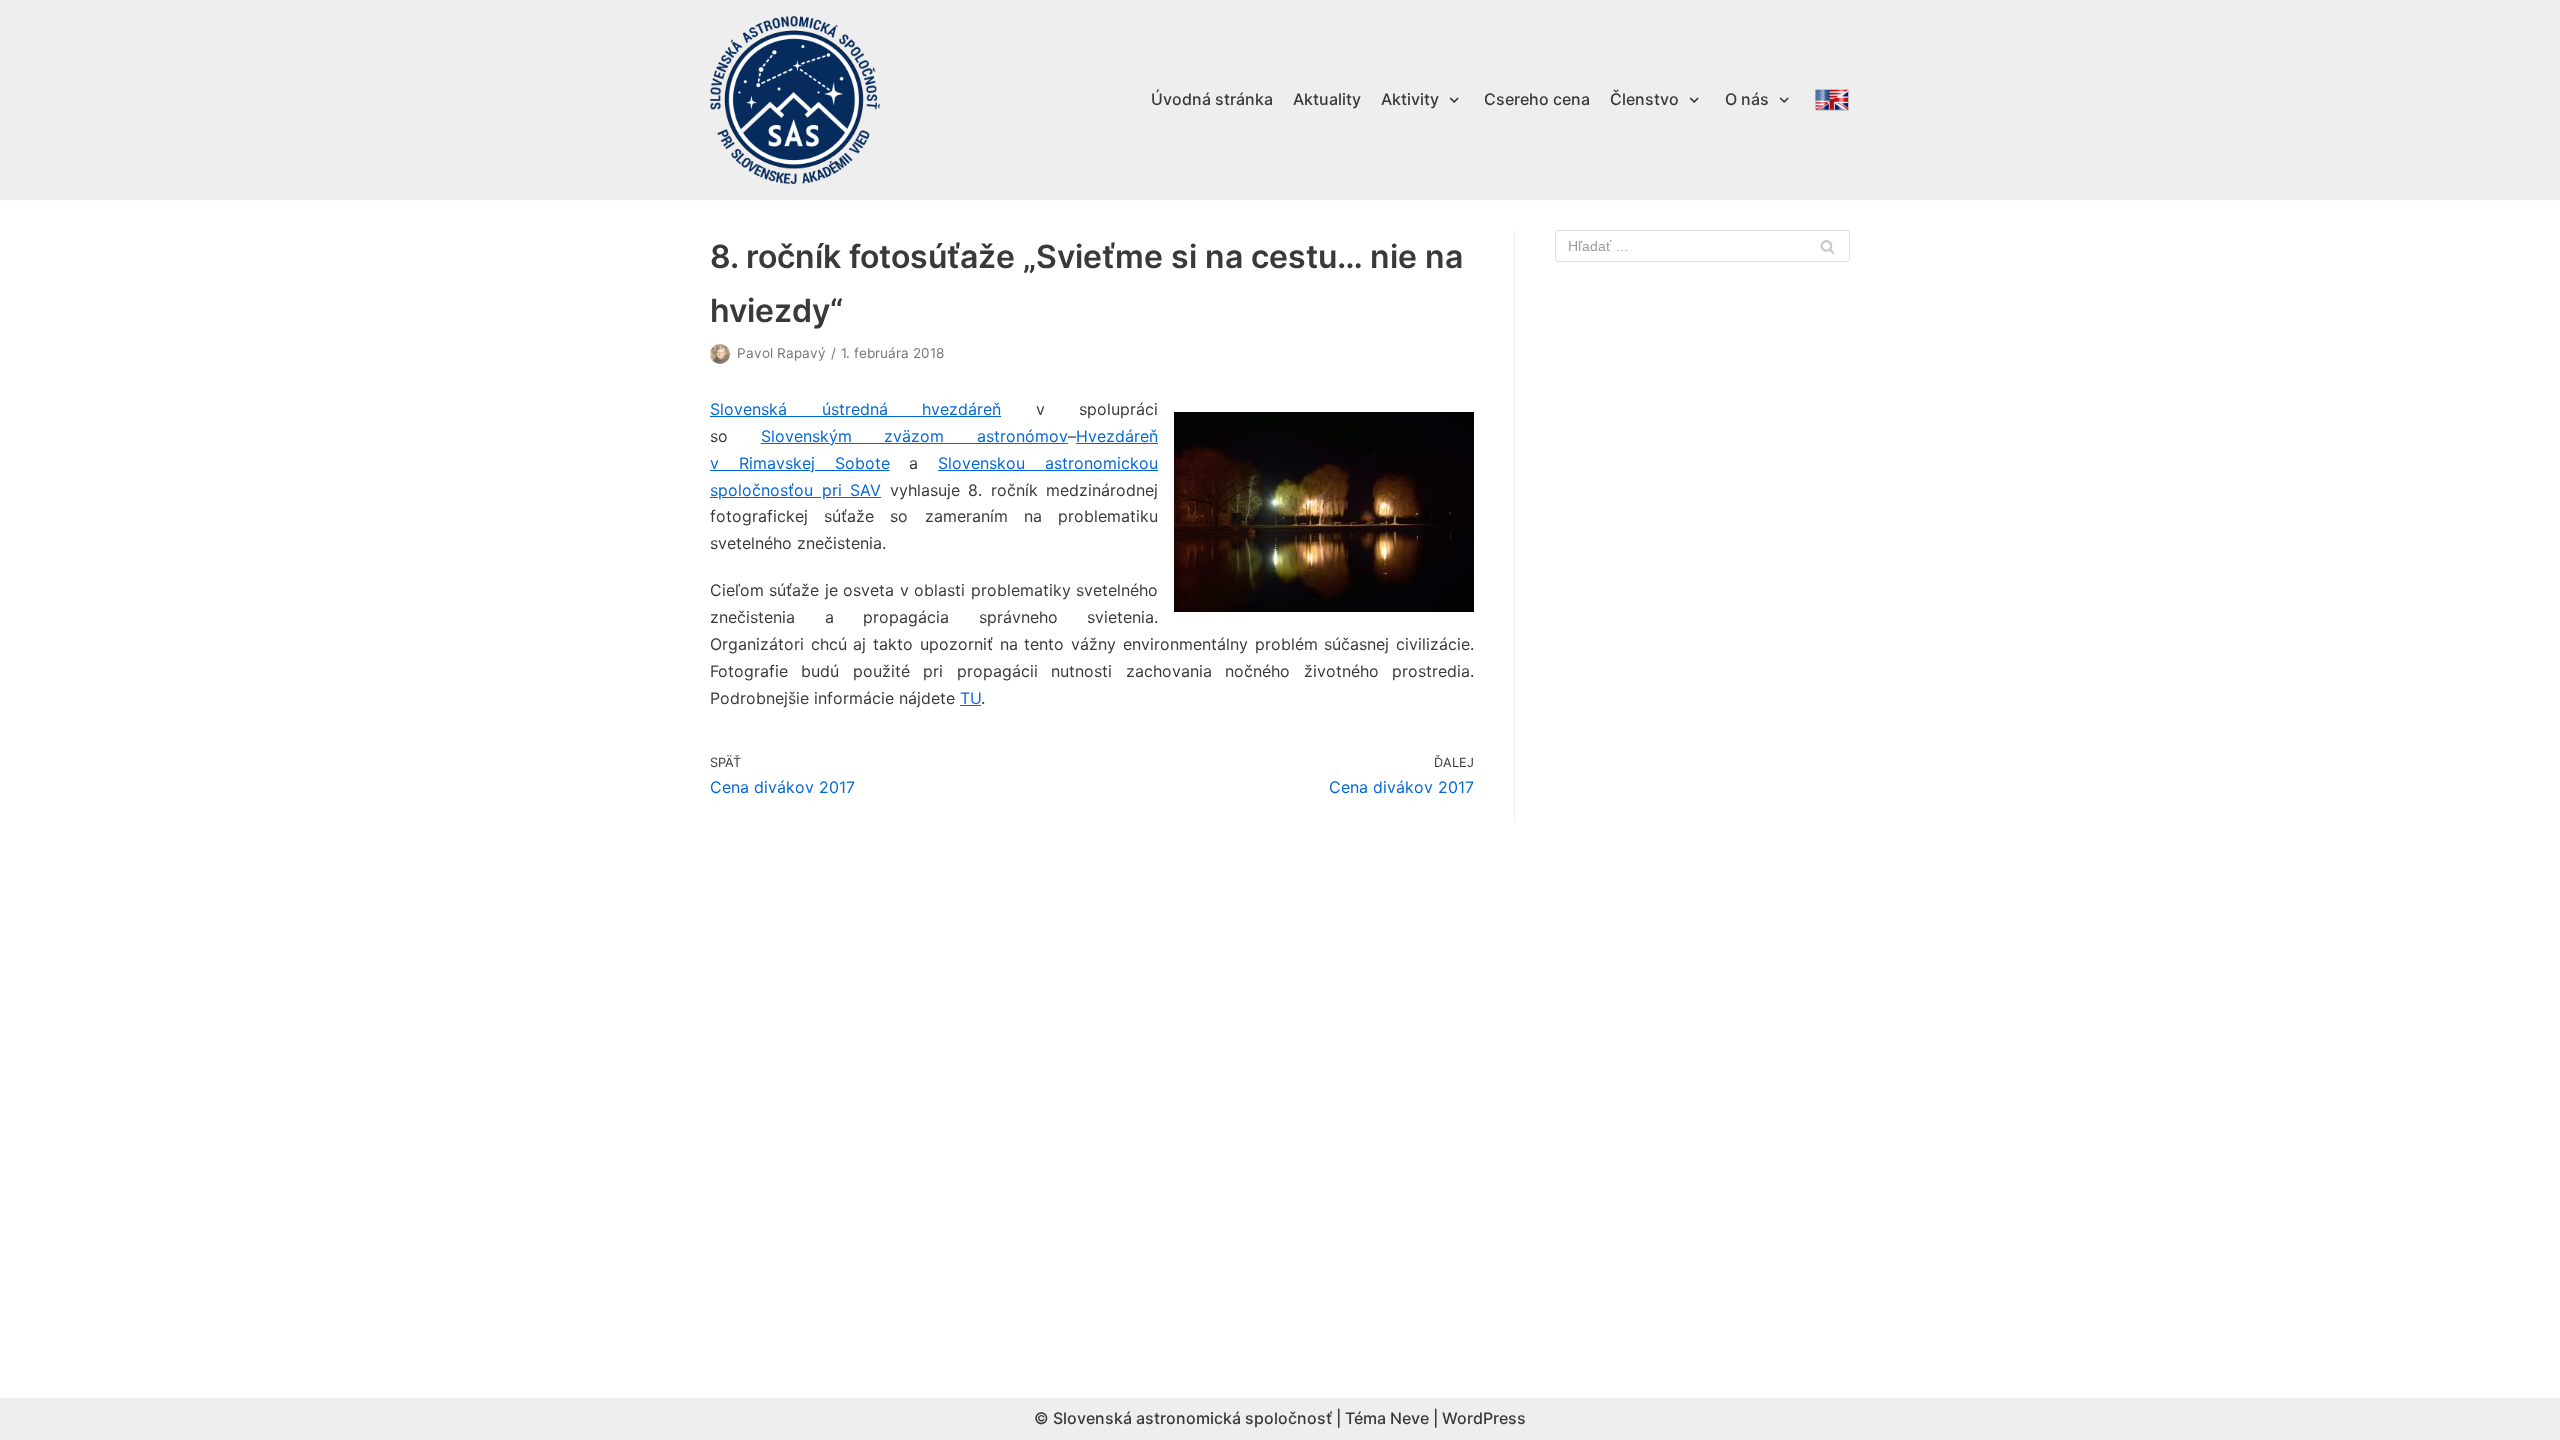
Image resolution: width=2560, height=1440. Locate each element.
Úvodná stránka (1212, 99)
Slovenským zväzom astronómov (914, 436)
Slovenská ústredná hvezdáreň (855, 409)
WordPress (1484, 1418)
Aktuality (1327, 99)
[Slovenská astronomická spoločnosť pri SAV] (795, 100)
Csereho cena (1537, 99)
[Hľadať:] (1702, 246)
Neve (1409, 1418)
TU (970, 698)
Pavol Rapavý (781, 353)
